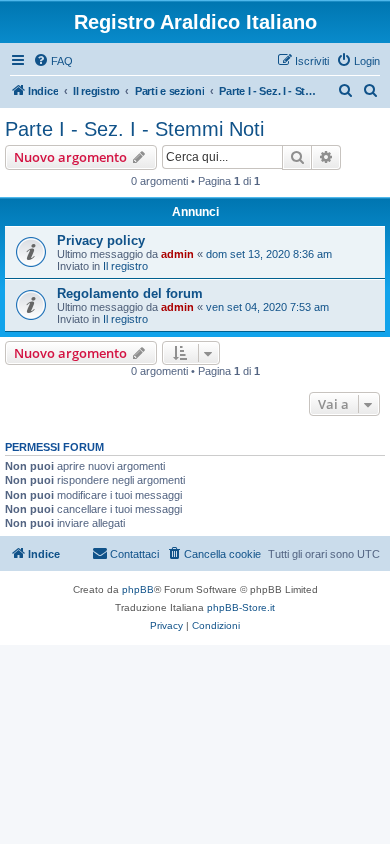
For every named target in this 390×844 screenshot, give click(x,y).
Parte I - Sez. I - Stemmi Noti (134, 129)
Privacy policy (101, 240)
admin (177, 254)
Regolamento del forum (130, 293)
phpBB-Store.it (241, 607)
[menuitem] (53, 61)
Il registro (125, 266)
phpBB (138, 589)
